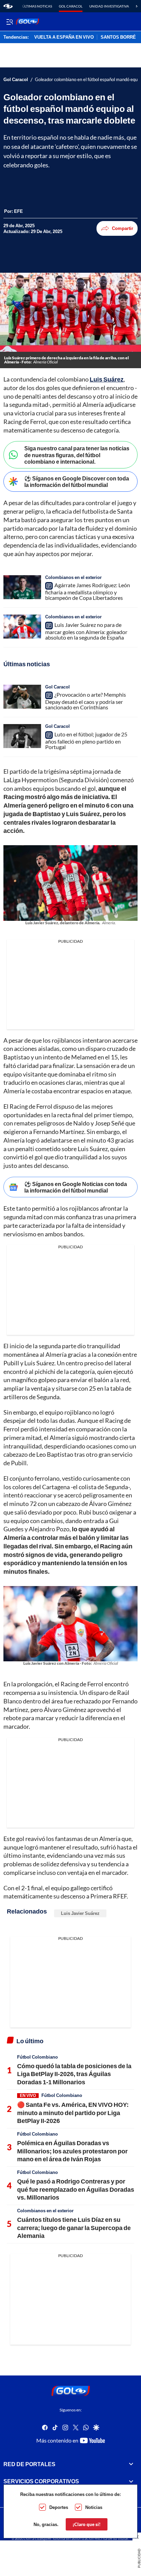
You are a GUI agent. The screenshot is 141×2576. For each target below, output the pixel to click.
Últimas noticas (37, 6)
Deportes (59, 2507)
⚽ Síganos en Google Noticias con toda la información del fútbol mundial (76, 1187)
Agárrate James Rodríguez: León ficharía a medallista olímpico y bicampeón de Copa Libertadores (88, 591)
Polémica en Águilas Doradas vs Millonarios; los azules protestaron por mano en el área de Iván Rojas (72, 2151)
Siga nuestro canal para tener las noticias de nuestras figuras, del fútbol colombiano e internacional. (77, 455)
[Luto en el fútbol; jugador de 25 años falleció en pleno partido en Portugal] (22, 736)
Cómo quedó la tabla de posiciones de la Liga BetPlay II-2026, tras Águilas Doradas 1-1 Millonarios (74, 2074)
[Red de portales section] (131, 2464)
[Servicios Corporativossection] (131, 2482)
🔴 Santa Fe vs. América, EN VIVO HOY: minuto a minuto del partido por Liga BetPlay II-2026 (73, 2113)
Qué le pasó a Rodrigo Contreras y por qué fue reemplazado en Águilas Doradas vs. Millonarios (76, 2189)
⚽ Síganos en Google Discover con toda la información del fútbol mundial (77, 481)
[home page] (8, 6)
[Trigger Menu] (9, 22)
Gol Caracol (71, 6)
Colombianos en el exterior (73, 577)
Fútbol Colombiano (37, 2057)
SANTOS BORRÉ (118, 37)
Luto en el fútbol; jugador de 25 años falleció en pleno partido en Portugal (86, 740)
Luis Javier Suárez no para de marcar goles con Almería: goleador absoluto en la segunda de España (86, 631)
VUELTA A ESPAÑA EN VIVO (64, 37)
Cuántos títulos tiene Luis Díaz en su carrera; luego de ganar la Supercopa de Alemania (74, 2227)
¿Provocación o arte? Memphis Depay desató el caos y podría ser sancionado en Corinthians (86, 701)
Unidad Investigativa (109, 6)
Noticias (94, 2507)
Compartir (123, 228)
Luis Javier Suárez (80, 1913)
